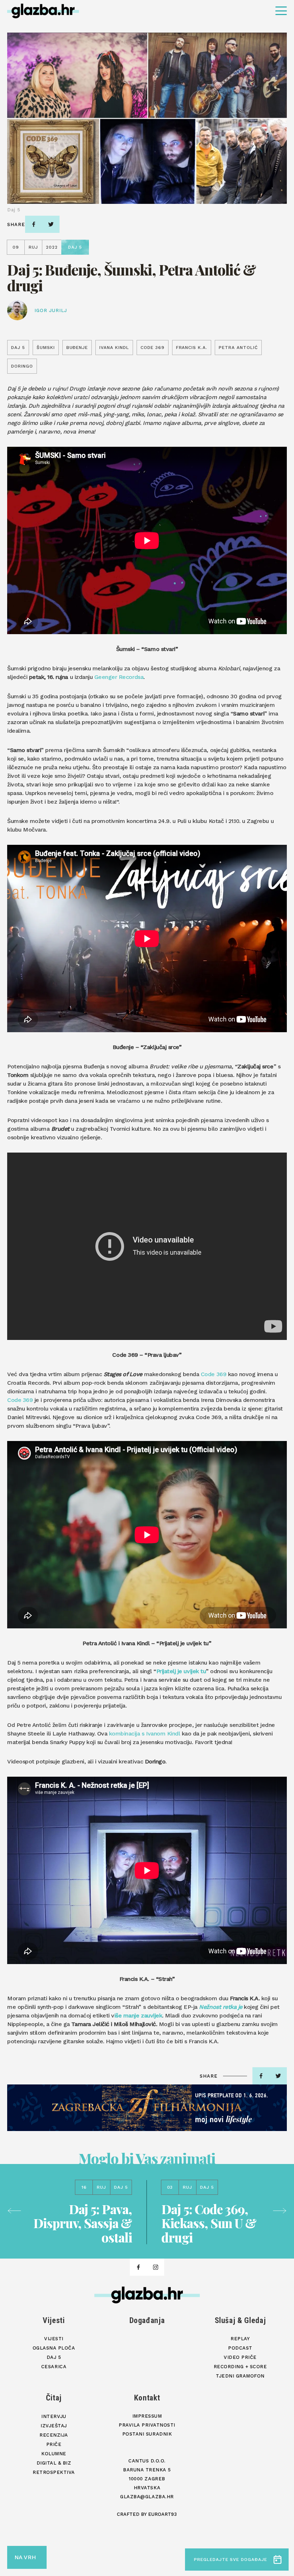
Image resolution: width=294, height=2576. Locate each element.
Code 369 (214, 1374)
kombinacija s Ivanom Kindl (145, 1734)
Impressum (147, 2416)
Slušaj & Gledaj (240, 2320)
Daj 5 (54, 2357)
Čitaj (54, 2398)
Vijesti (54, 2320)
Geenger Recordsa (119, 677)
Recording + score (240, 2367)
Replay (240, 2339)
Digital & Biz (54, 2463)
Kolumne (54, 2454)
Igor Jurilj (51, 310)
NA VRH (25, 2557)
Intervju (54, 2416)
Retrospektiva (54, 2472)
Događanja (147, 2320)
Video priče (240, 2357)
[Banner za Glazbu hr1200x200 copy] (147, 2108)
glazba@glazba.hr (147, 2497)
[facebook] (34, 224)
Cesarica (54, 2367)
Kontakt (147, 2398)
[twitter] (51, 224)
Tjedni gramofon (240, 2376)
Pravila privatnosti (147, 2425)
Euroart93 (162, 2514)
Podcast (240, 2348)
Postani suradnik (147, 2434)
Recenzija (54, 2435)
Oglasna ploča (54, 2348)
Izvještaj (54, 2426)
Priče (54, 2444)
